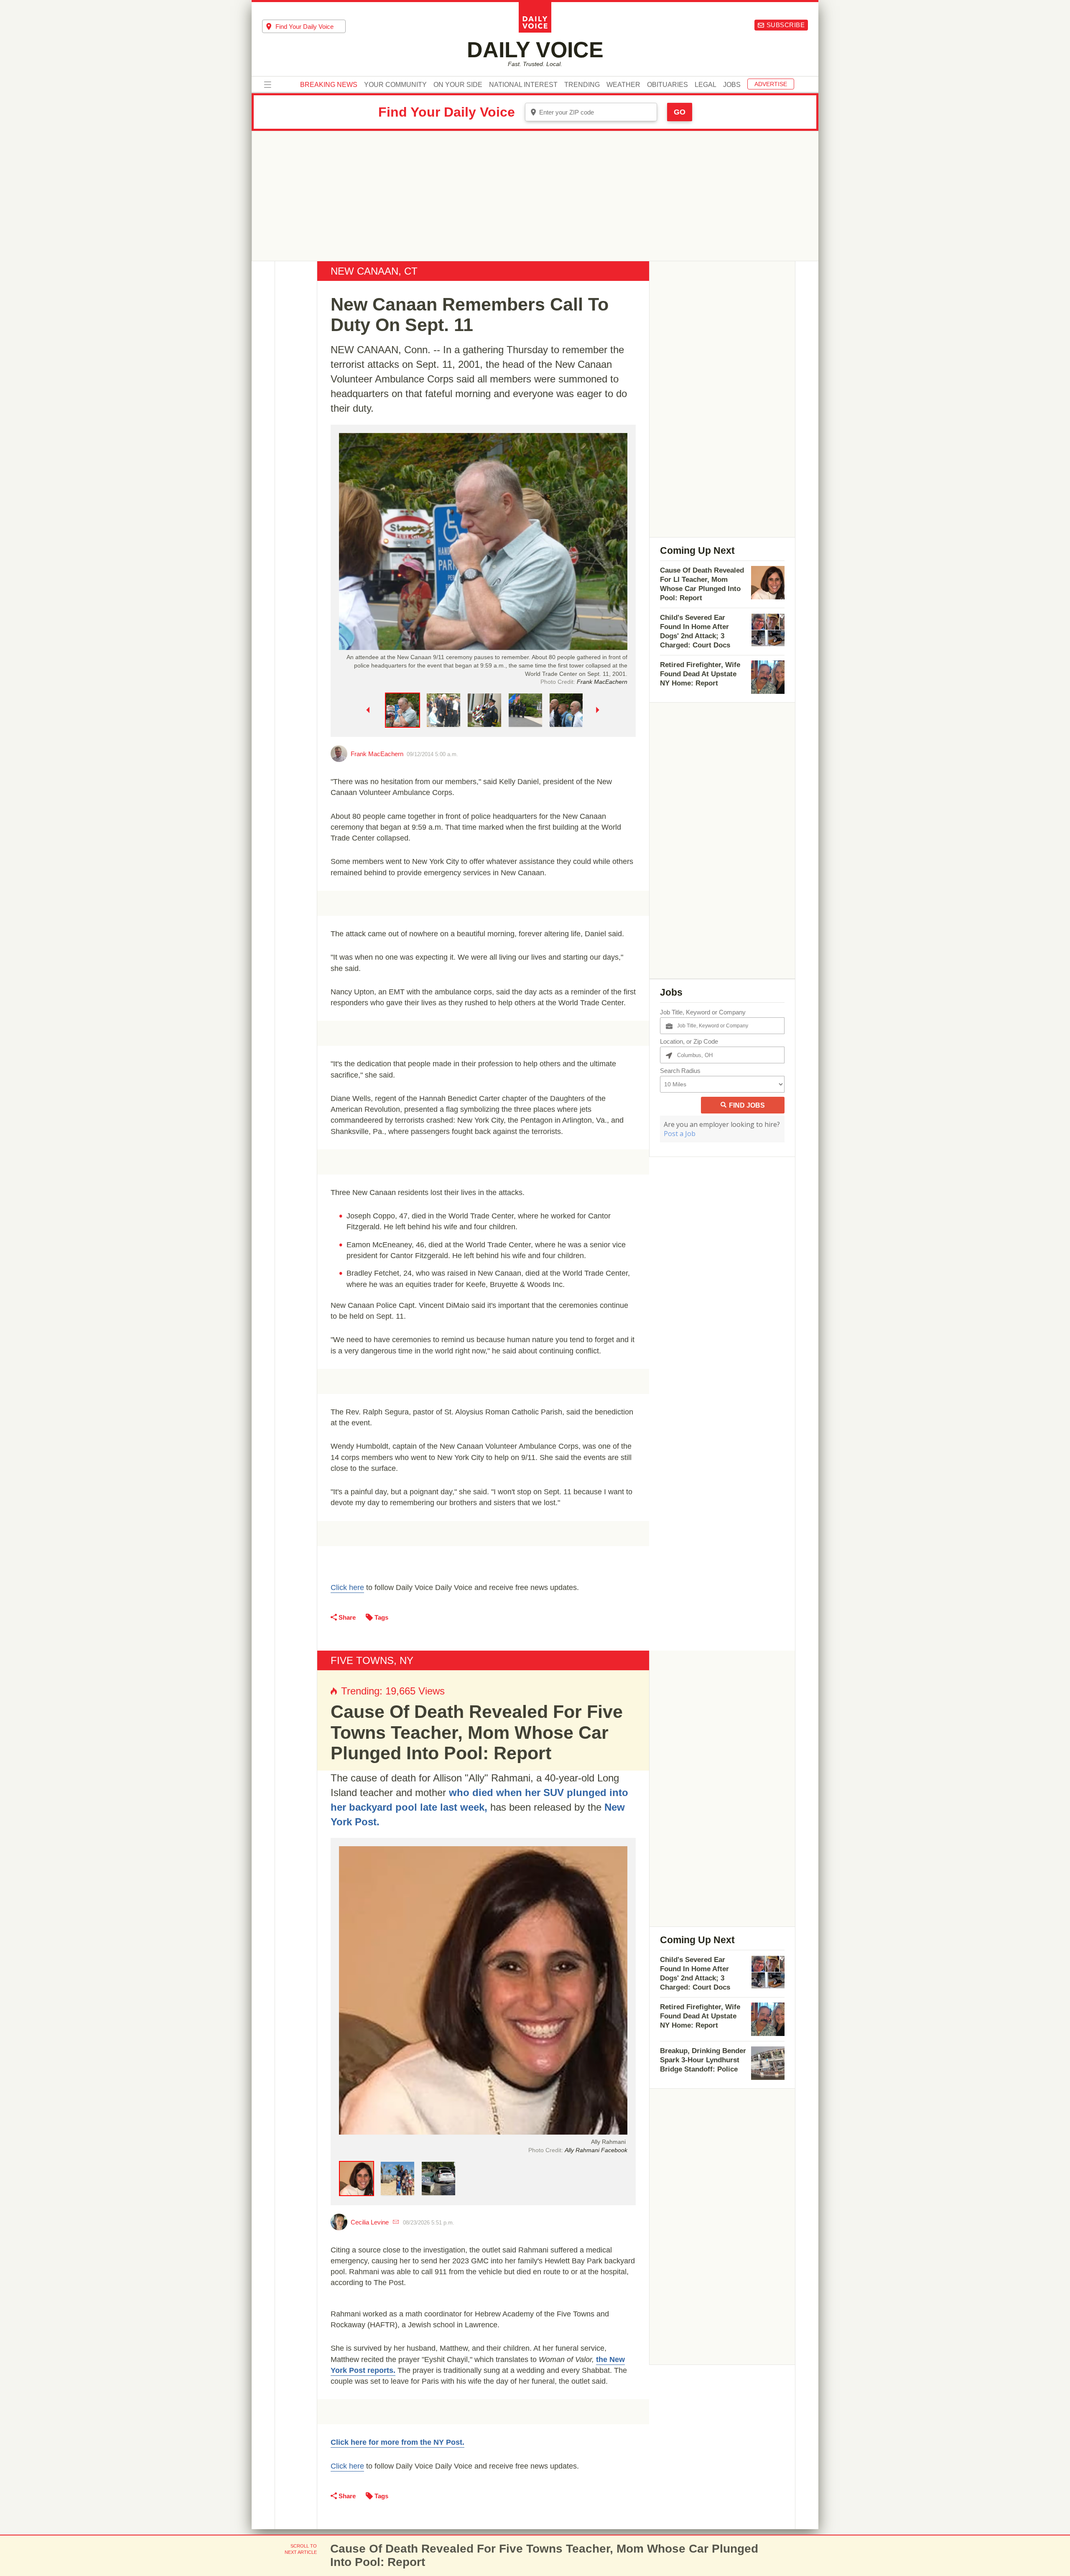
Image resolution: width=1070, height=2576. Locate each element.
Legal (706, 85)
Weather (623, 85)
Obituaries (667, 85)
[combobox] (304, 26)
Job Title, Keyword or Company (703, 1012)
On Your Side (458, 85)
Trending (582, 85)
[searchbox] (311, 27)
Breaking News (329, 85)
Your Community (395, 85)
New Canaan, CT (374, 271)
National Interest (523, 85)
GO (680, 112)
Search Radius (680, 1071)
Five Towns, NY (372, 1660)
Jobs (732, 85)
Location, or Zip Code (689, 1041)
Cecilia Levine (370, 2222)
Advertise (771, 84)
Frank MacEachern (377, 754)
